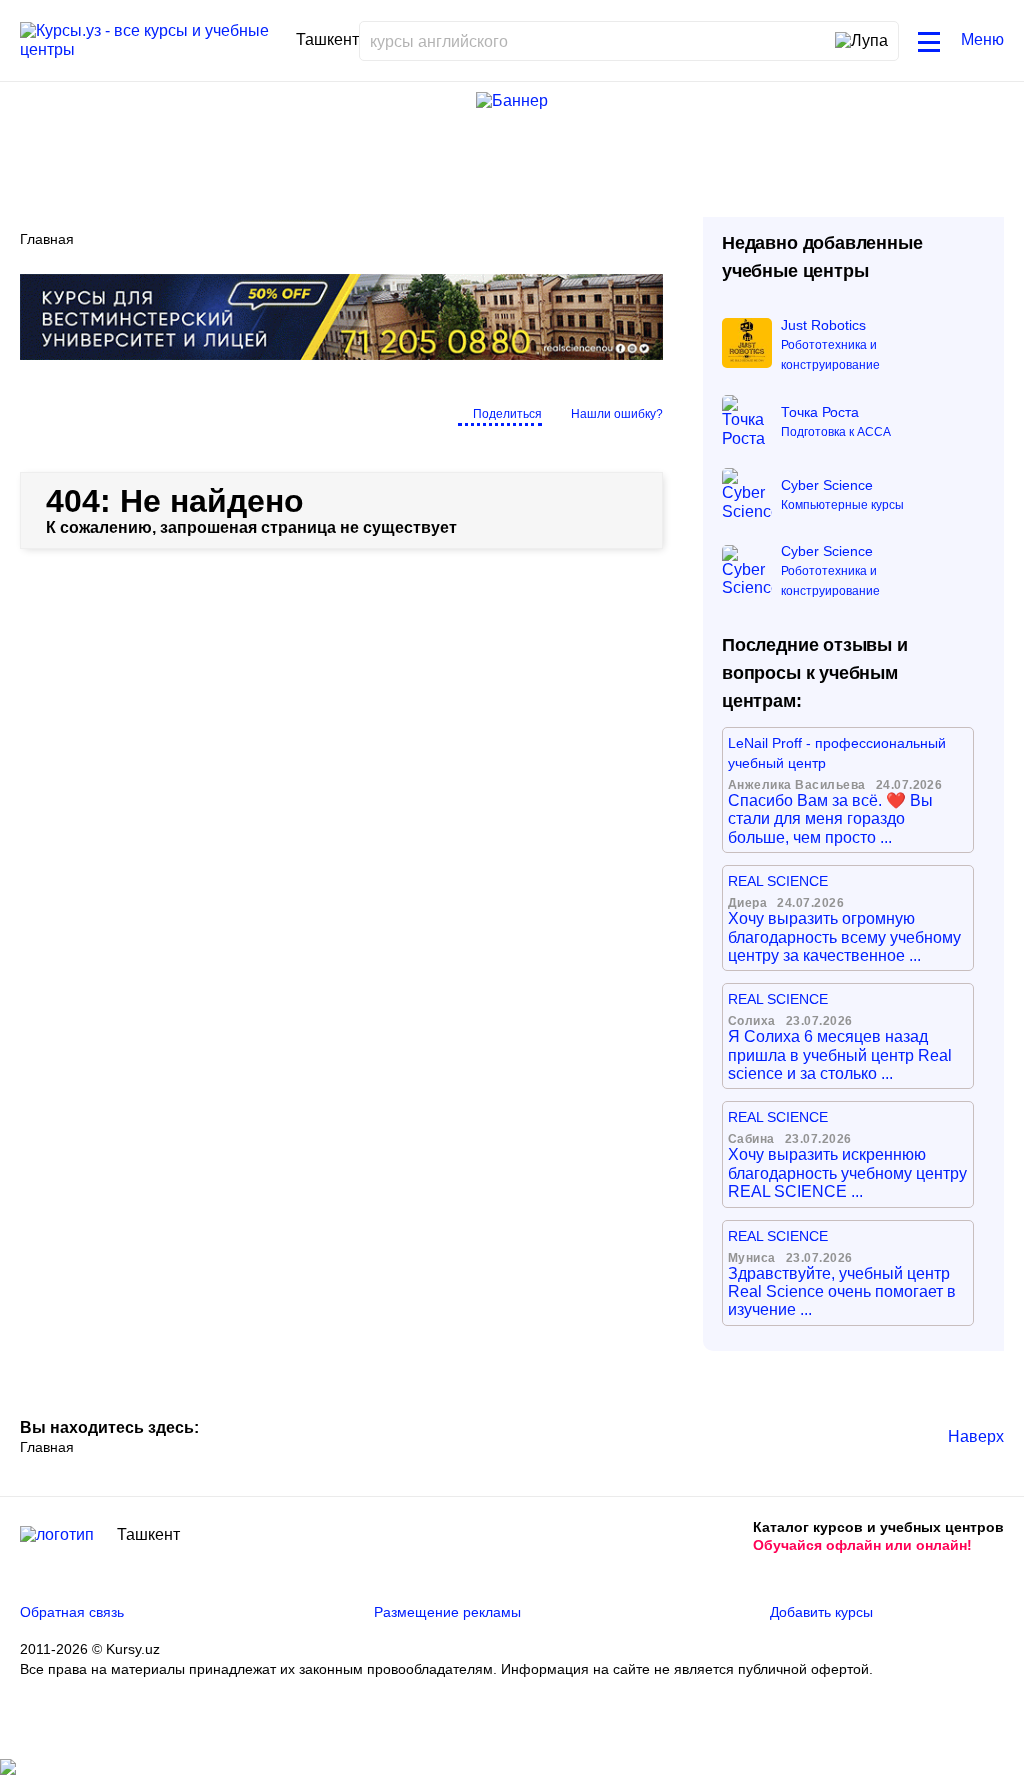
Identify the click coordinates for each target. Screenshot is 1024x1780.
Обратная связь (72, 1612)
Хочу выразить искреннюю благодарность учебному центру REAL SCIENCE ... (847, 1173)
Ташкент (148, 1534)
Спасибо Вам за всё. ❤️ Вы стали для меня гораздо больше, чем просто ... (830, 819)
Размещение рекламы (447, 1612)
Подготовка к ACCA (836, 432)
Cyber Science (827, 485)
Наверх (976, 1436)
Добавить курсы (821, 1612)
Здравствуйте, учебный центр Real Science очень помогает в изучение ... (842, 1292)
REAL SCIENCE (778, 881)
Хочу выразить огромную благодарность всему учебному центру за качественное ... (844, 937)
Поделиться (507, 414)
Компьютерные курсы (842, 505)
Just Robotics (823, 325)
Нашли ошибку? (617, 414)
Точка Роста (820, 412)
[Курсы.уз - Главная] (150, 40)
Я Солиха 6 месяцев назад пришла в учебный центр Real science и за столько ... (840, 1055)
